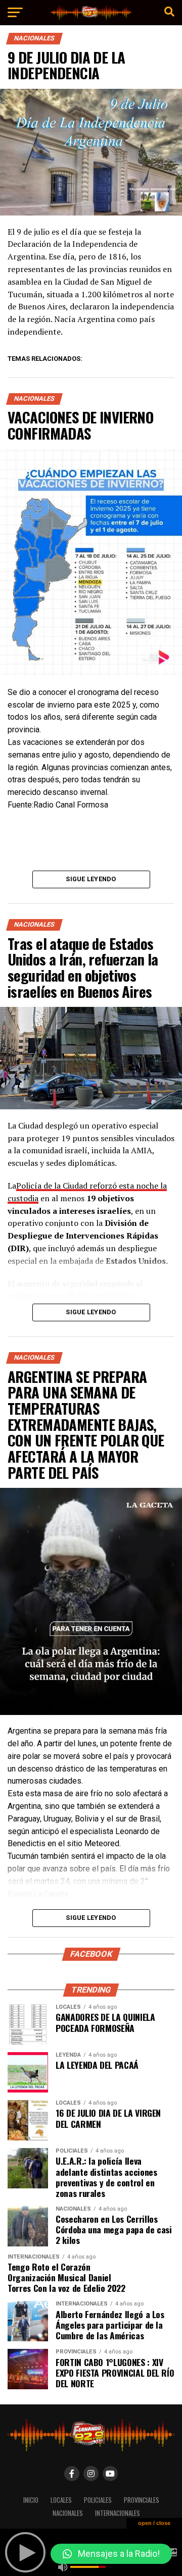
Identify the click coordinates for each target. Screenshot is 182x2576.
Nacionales (68, 2513)
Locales (61, 2500)
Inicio (31, 2500)
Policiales (98, 2500)
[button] (111, 2554)
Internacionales (118, 2513)
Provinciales (142, 2500)
